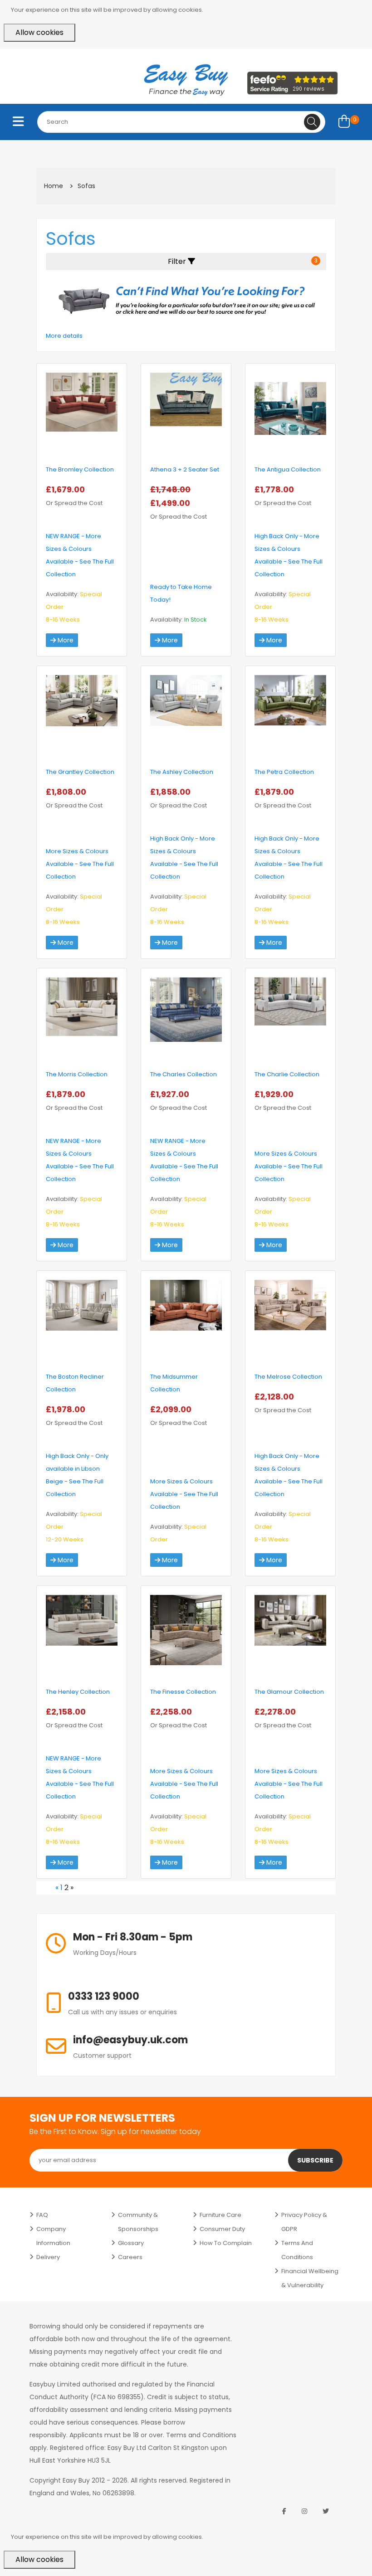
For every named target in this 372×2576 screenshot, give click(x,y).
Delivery (48, 2257)
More (65, 640)
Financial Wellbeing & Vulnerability (310, 2278)
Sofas (86, 186)
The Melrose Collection (288, 1377)
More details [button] (64, 336)
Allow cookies (39, 32)
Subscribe (315, 2160)
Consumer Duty (222, 2229)
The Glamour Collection (289, 1692)
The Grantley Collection (80, 772)
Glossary (131, 2243)
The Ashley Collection (182, 772)
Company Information (53, 2236)
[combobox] (181, 122)
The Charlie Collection (287, 1074)
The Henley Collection (78, 1692)
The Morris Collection (77, 1074)
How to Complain (226, 2243)
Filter (243, 261)
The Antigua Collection (288, 469)
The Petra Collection (284, 772)
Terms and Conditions (297, 2250)
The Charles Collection (184, 1074)
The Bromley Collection (80, 469)
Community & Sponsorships (138, 2222)
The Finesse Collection (183, 1692)
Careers (130, 2257)
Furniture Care (220, 2215)
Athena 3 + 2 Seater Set (185, 469)
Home (54, 186)
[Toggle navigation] (18, 122)
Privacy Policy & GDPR (304, 2222)
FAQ (42, 2215)
